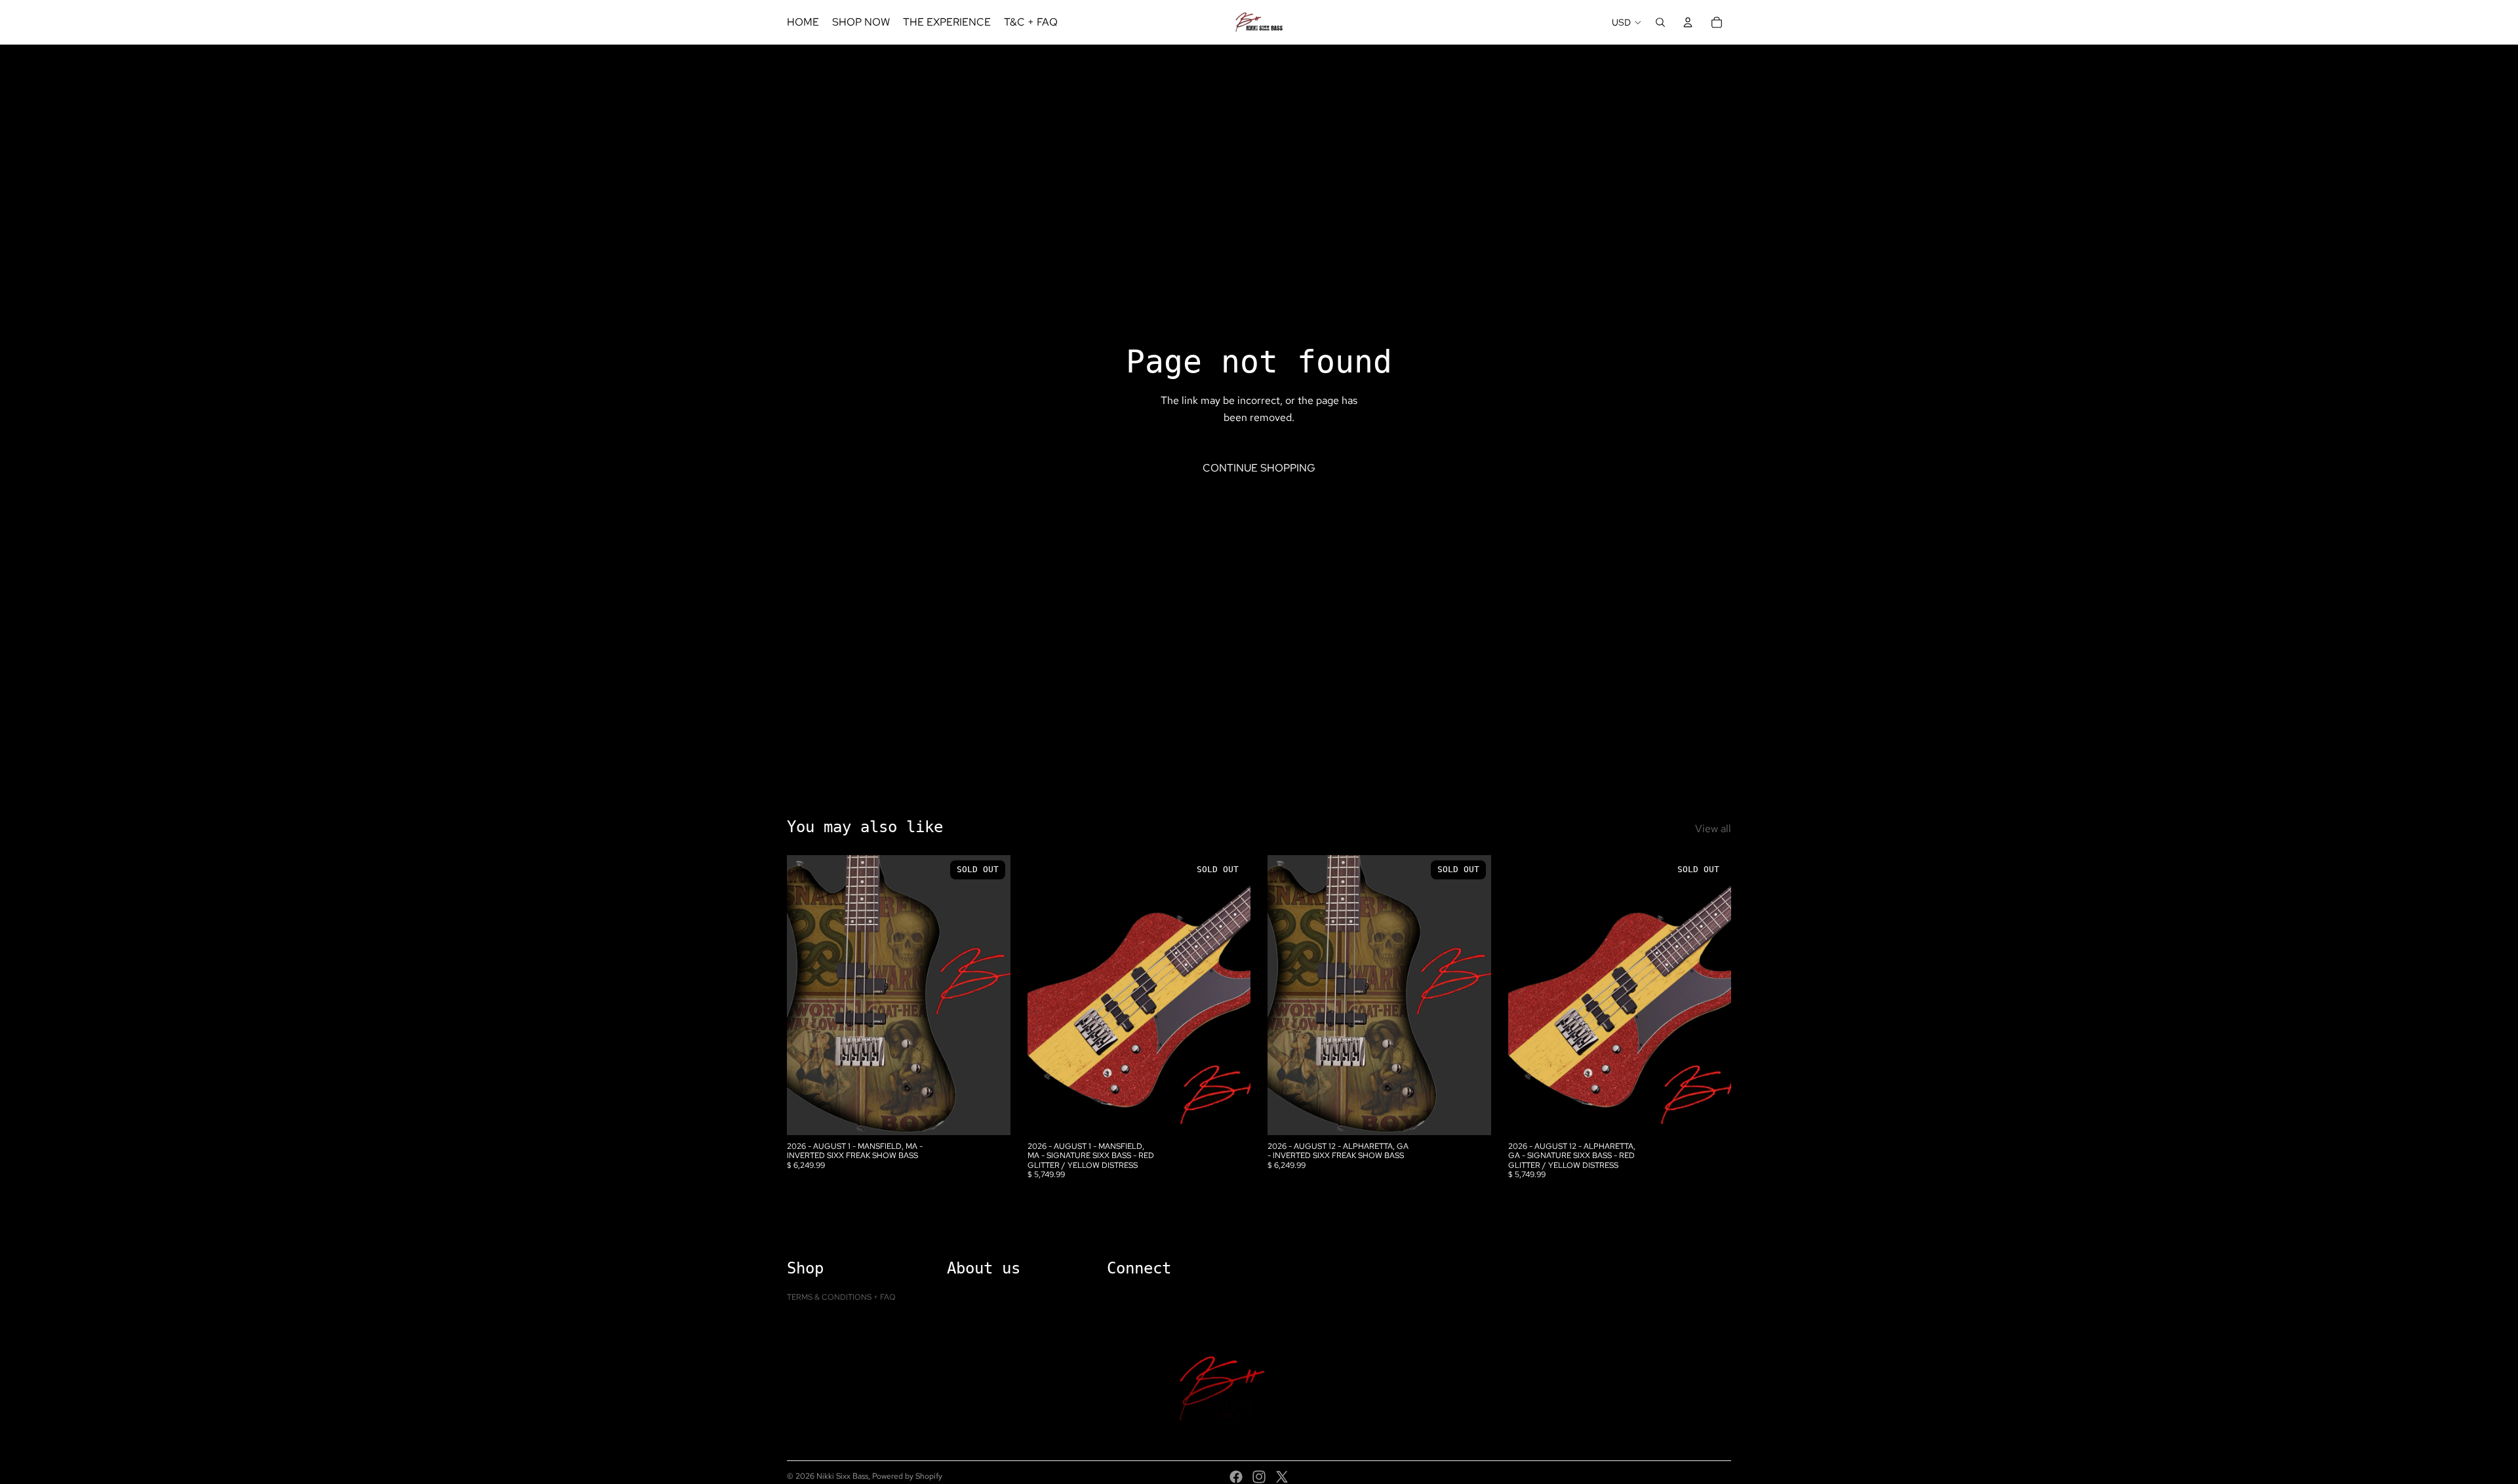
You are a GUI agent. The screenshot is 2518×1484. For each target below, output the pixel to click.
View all (1713, 829)
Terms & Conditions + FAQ (841, 1297)
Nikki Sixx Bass (842, 1476)
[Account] (1688, 22)
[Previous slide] (807, 995)
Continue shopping (1259, 468)
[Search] (1660, 22)
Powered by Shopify (907, 1476)
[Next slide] (991, 995)
